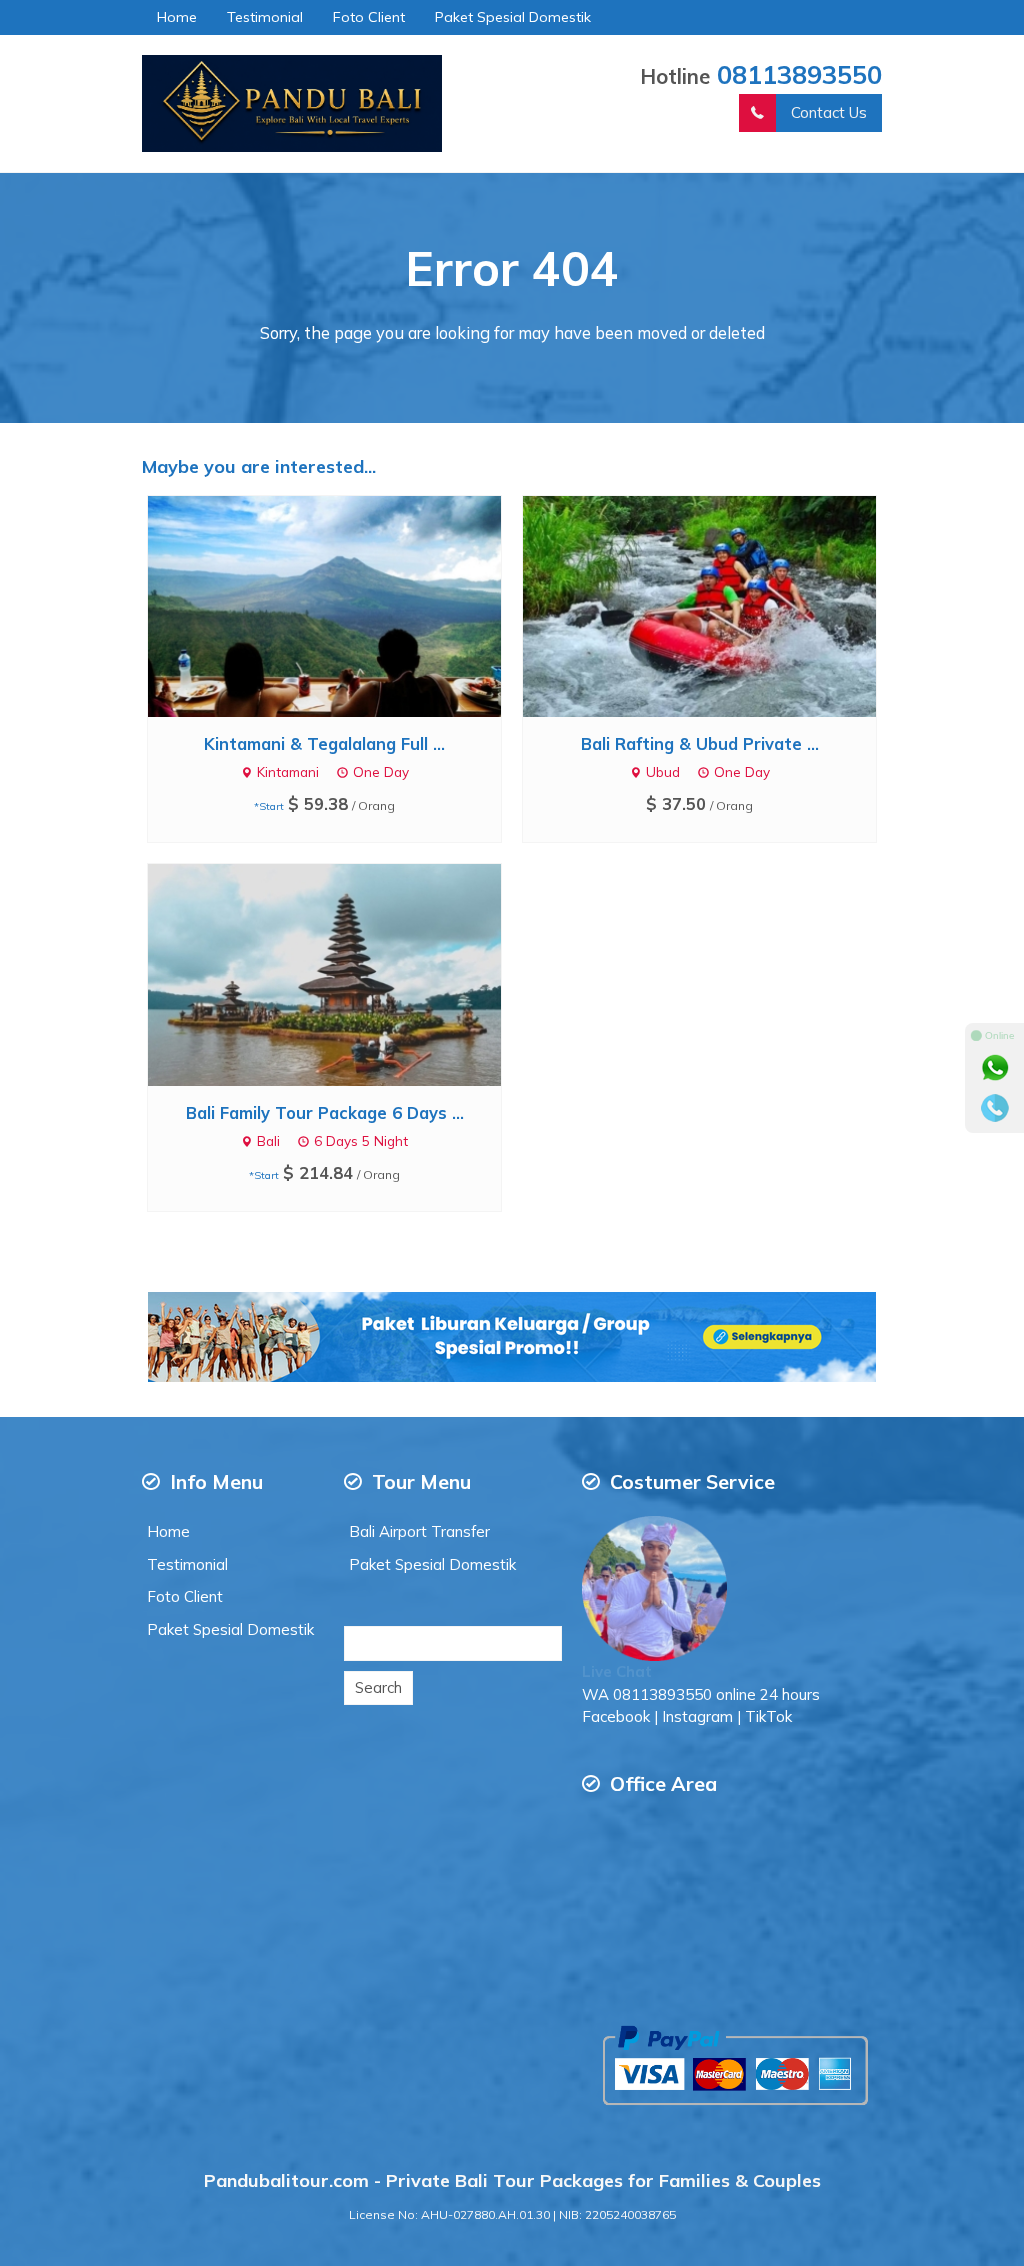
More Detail (343, 604)
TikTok (768, 1716)
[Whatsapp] (995, 1068)
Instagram (697, 1716)
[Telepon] (995, 1108)
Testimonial (265, 17)
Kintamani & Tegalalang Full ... (324, 743)
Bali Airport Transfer (419, 1531)
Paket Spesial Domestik (513, 17)
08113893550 (799, 74)
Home (177, 17)
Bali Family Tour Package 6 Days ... (325, 1112)
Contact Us (829, 112)
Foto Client (369, 17)
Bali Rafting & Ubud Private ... (700, 743)
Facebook (616, 1716)
